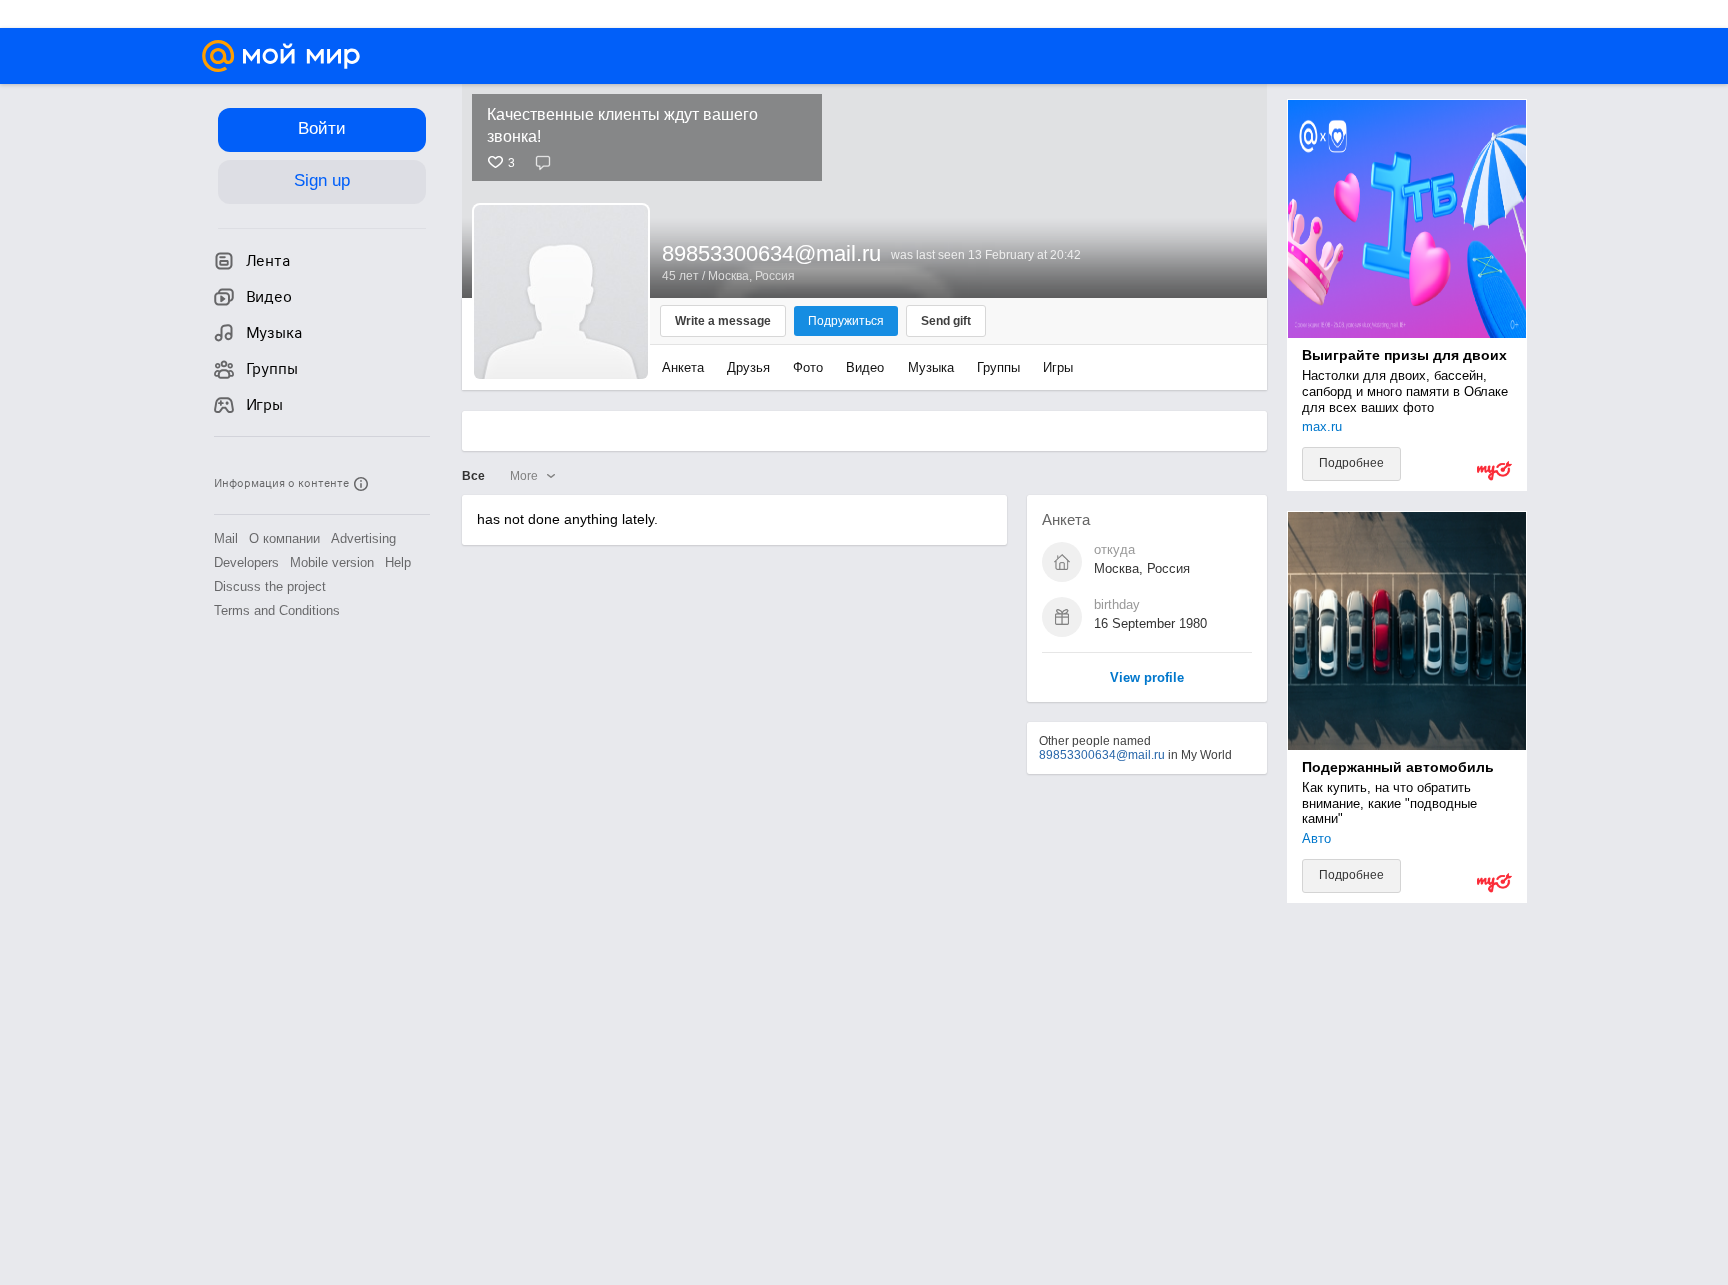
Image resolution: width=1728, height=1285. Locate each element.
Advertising (363, 538)
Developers (246, 562)
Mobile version (332, 562)
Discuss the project (270, 586)
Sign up (322, 180)
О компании (284, 538)
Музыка (931, 367)
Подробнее (1351, 463)
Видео (867, 367)
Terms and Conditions (277, 610)
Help (398, 562)
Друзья (748, 367)
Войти (322, 128)
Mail (226, 538)
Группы (998, 367)
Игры (1058, 367)
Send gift (946, 321)
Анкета (683, 367)
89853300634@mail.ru (1102, 755)
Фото (808, 367)
